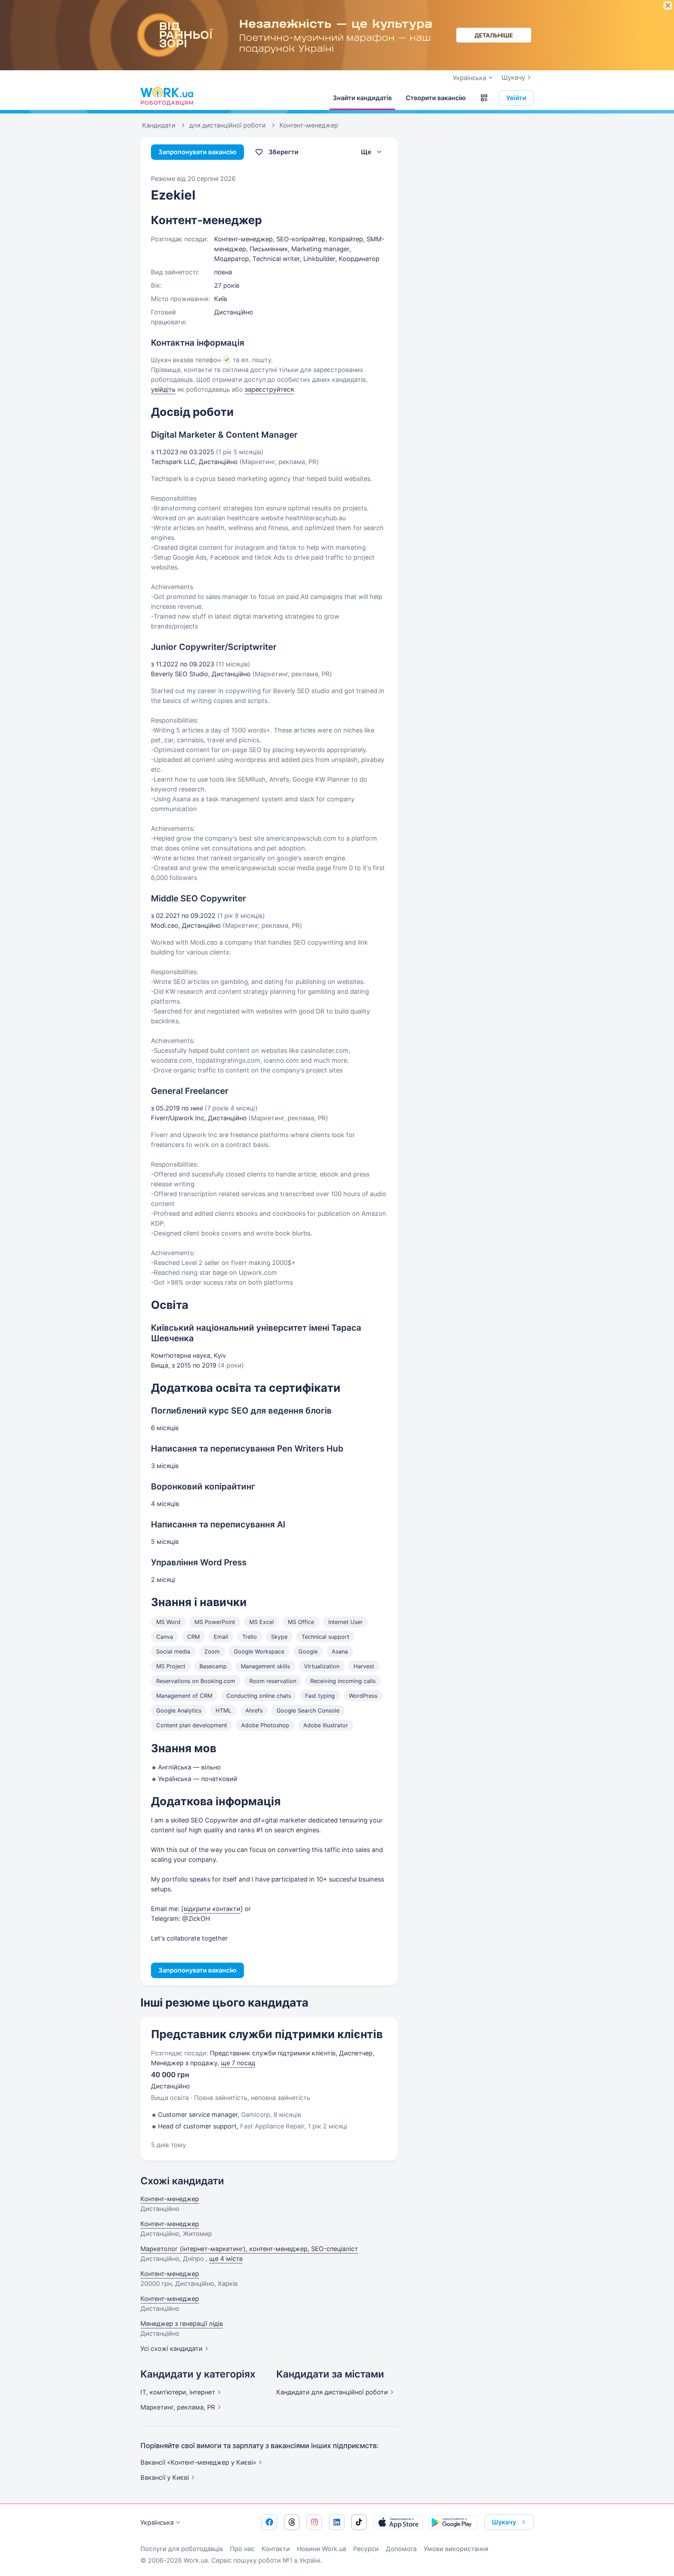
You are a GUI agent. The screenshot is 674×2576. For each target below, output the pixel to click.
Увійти (516, 98)
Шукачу (513, 77)
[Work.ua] (167, 96)
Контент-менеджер (170, 2199)
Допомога (401, 2549)
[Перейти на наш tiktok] (359, 2522)
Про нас (242, 2549)
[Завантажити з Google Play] (453, 2522)
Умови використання (456, 2549)
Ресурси (366, 2549)
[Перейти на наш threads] (292, 2522)
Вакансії (165, 2477)
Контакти (276, 2549)
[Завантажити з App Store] (398, 2522)
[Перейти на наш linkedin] (337, 2522)
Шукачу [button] (504, 2522)
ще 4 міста (226, 2259)
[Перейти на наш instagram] (314, 2522)
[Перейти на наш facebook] (269, 2522)
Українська (157, 2522)
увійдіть (163, 389)
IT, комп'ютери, (178, 2392)
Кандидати (332, 2392)
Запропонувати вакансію (197, 152)
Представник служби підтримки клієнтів (267, 2034)
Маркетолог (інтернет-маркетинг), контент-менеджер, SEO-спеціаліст (249, 2249)
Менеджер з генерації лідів (182, 2324)
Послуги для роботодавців (182, 2549)
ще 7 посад (238, 2063)
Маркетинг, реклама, (178, 2407)
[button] (484, 98)
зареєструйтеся (269, 389)
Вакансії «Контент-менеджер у (198, 2462)
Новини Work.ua (322, 2549)
